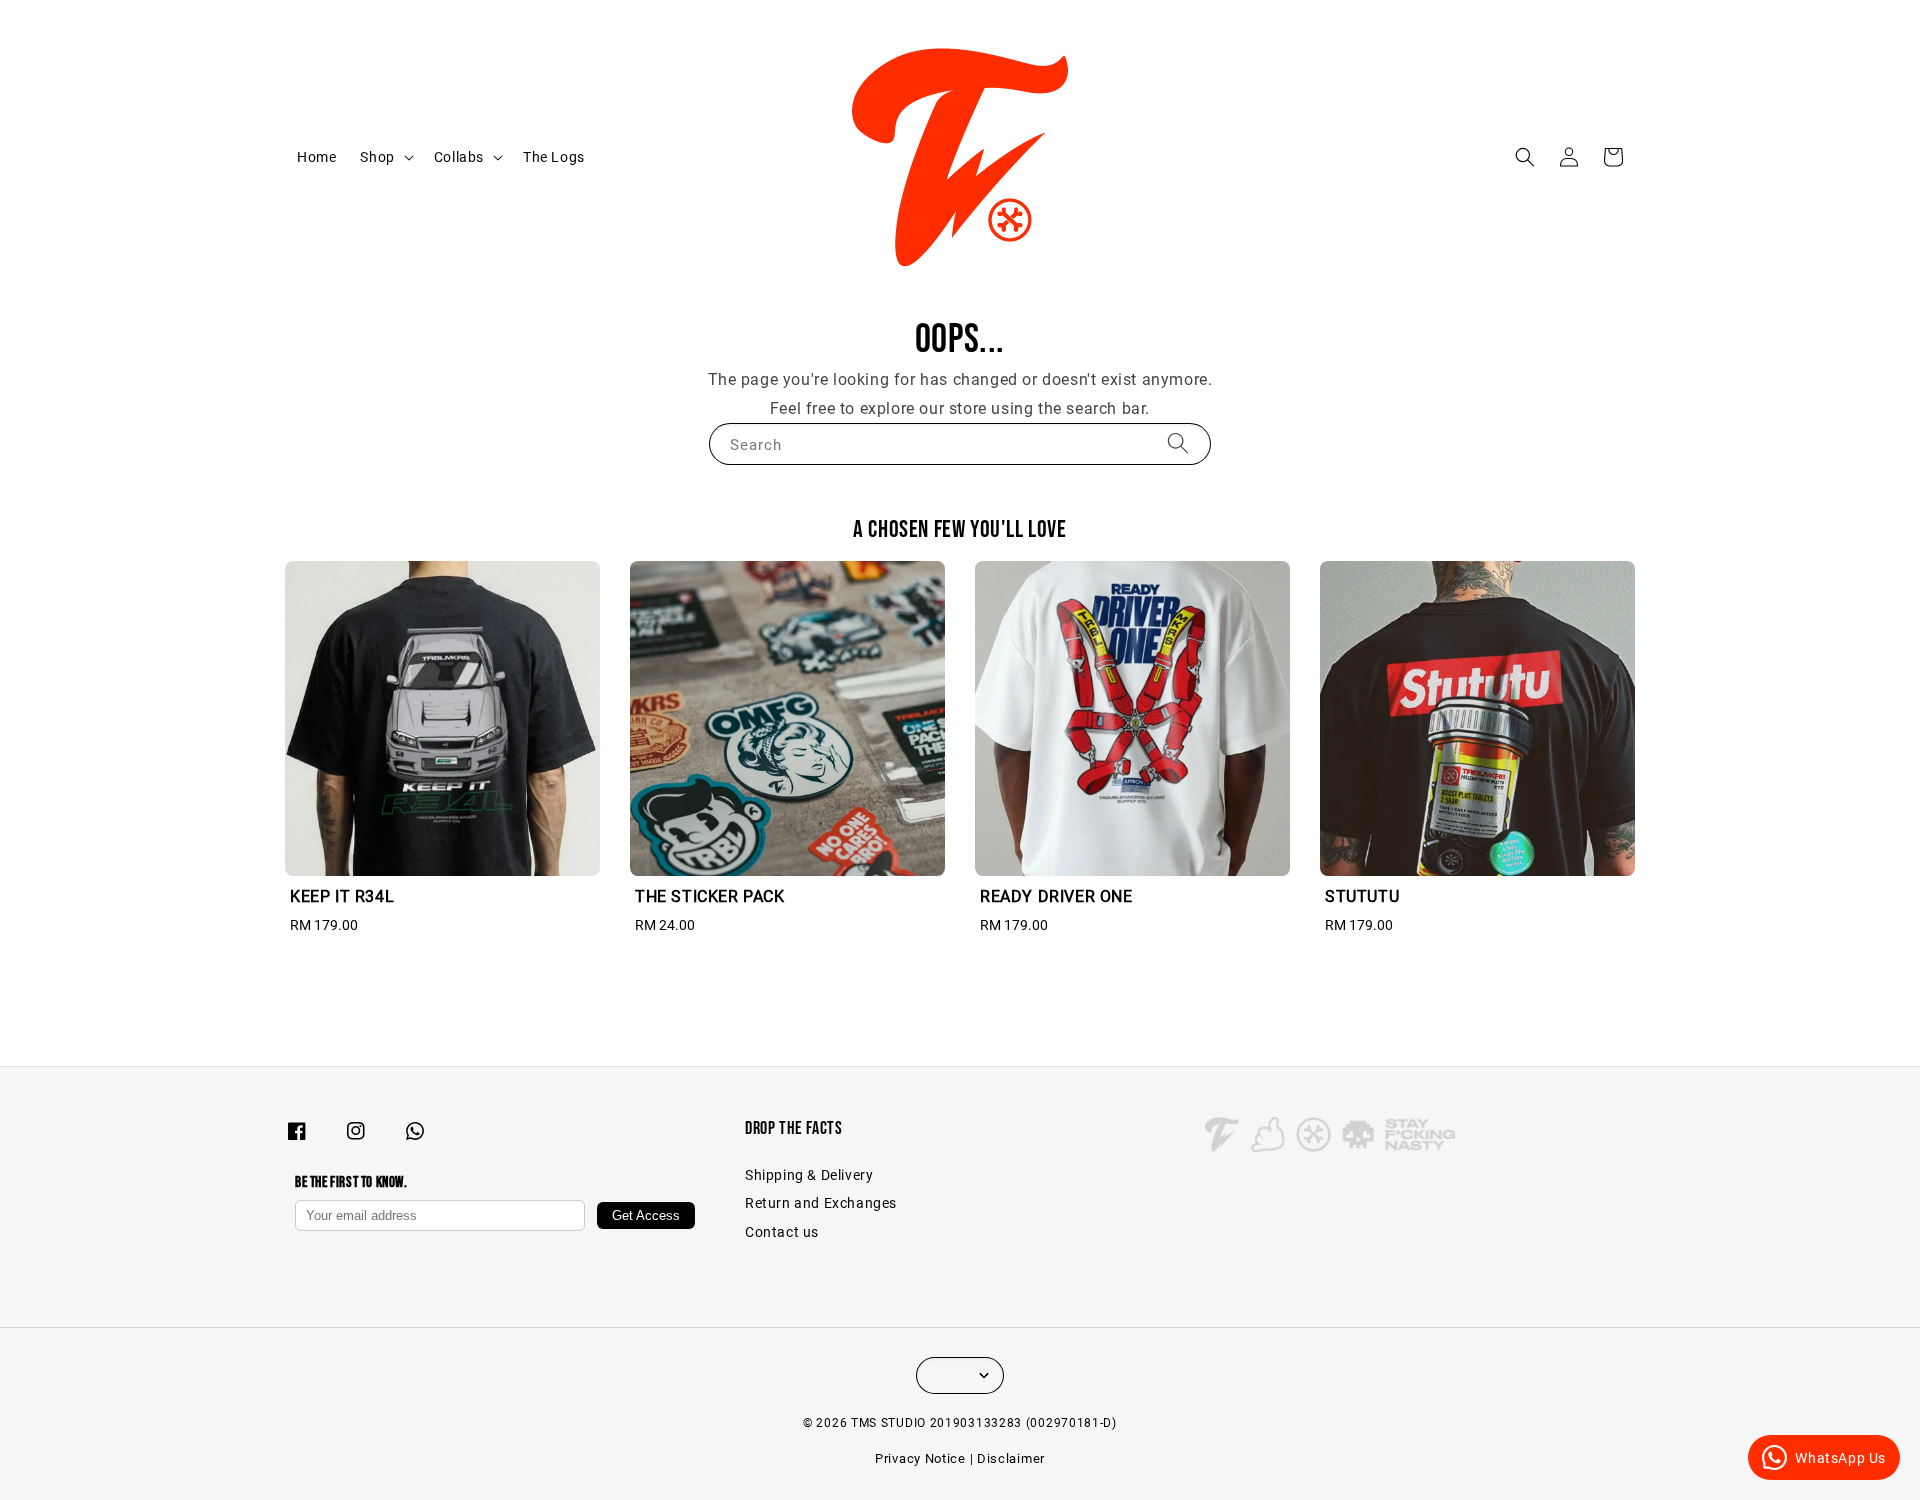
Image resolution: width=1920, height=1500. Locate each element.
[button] (1525, 157)
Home (316, 157)
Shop (377, 157)
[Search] (1178, 443)
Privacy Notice (920, 1458)
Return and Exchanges (821, 1203)
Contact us (782, 1232)
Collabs (459, 157)
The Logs (554, 157)
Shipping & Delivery (809, 1175)
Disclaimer (1011, 1458)
